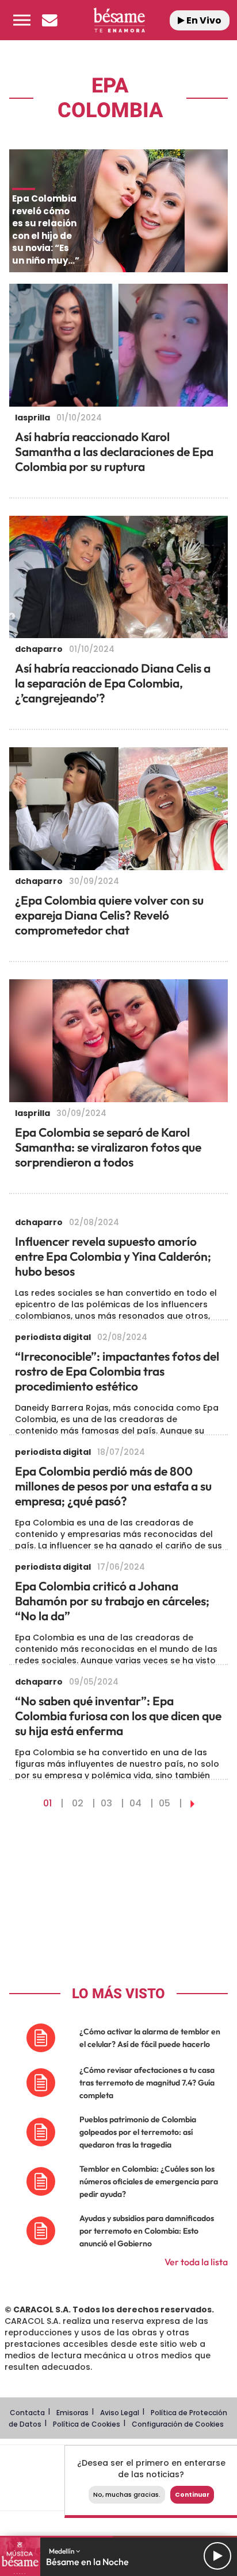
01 (47, 1803)
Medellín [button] (62, 2551)
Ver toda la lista (196, 2262)
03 (106, 1803)
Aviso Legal (120, 2413)
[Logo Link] (119, 20)
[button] (22, 20)
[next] (192, 1803)
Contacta (27, 2413)
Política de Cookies (87, 2424)
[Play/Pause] (217, 2556)
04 (135, 1803)
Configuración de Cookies (178, 2424)
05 (165, 1803)
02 (78, 1803)
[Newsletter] (49, 20)
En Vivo (203, 20)
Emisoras (72, 2413)
